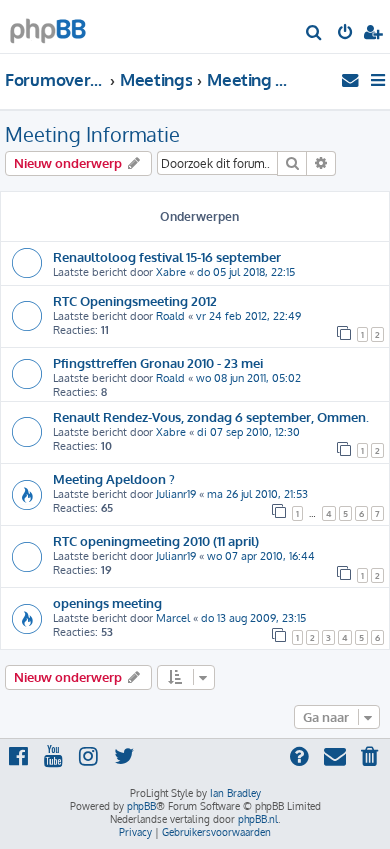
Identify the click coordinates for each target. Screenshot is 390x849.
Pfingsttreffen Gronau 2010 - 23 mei (158, 362)
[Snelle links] (379, 80)
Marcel (173, 618)
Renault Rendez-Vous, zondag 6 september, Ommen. (211, 416)
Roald (170, 316)
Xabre (171, 272)
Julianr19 (176, 494)
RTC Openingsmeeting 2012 (135, 300)
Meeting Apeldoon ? (114, 478)
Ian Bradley (235, 793)
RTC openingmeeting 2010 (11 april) (156, 540)
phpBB (141, 806)
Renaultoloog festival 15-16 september (167, 256)
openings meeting (107, 602)
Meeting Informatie (92, 134)
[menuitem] (314, 34)
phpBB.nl (258, 819)
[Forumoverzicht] (48, 25)
